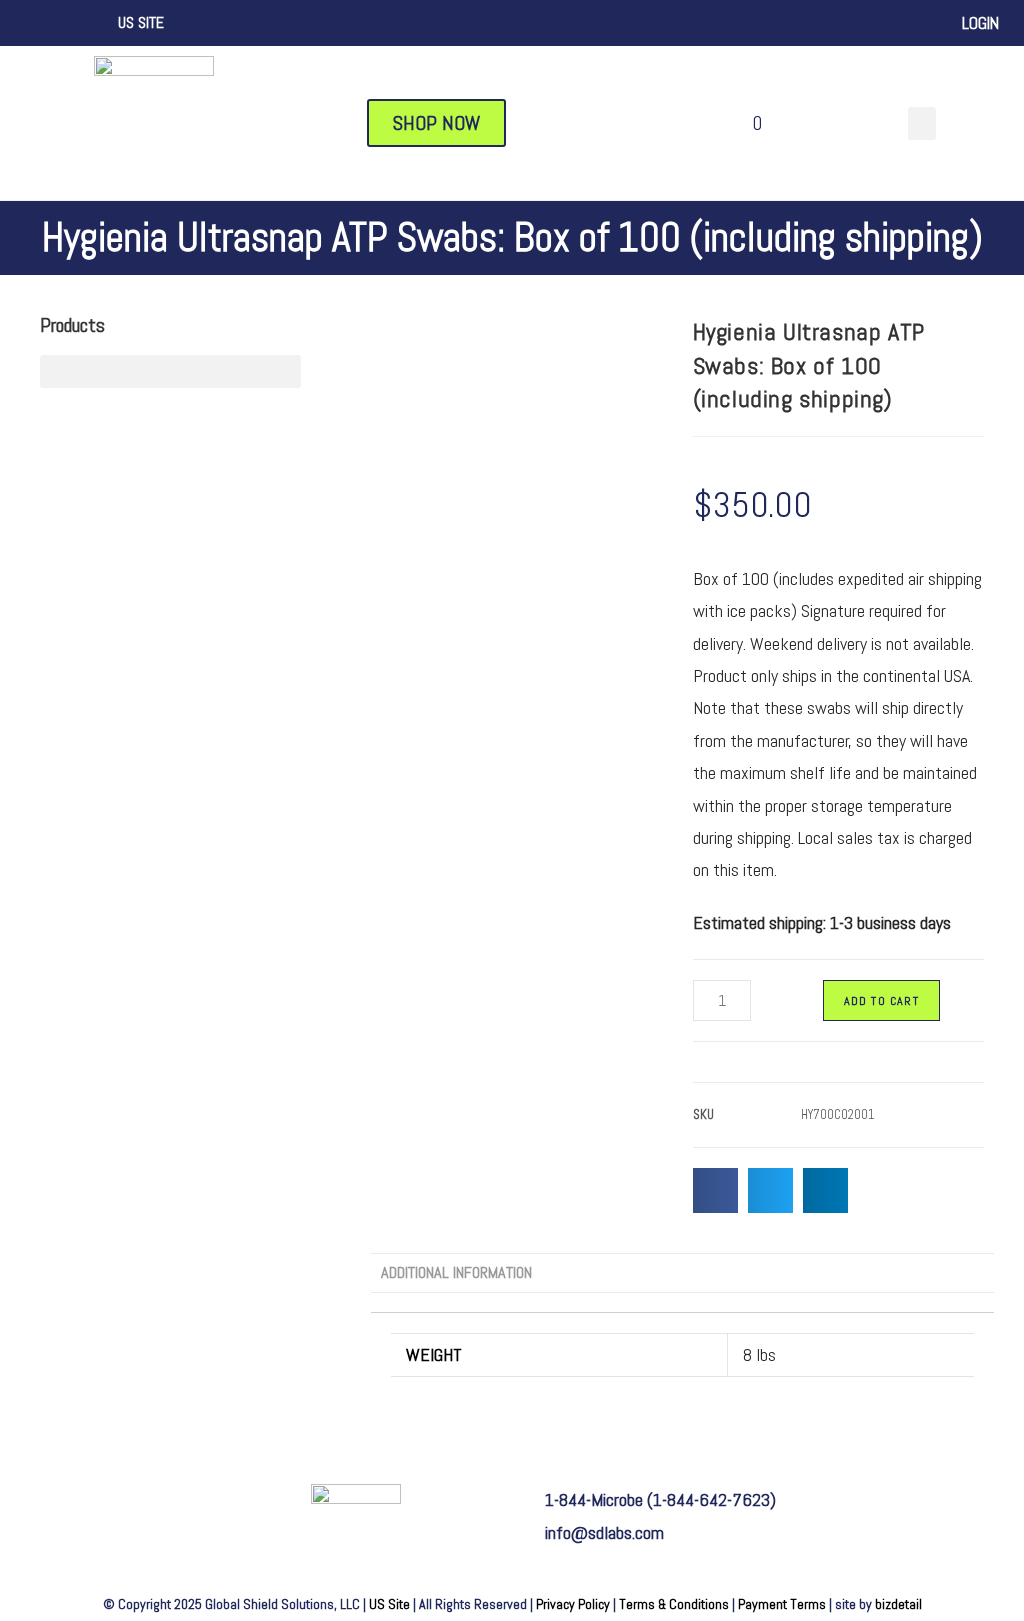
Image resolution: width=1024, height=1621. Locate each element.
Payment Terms (782, 1604)
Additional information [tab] (456, 1272)
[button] (922, 123)
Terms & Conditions (674, 1604)
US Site (389, 1604)
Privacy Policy (573, 1604)
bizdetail (898, 1604)
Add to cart (881, 1001)
